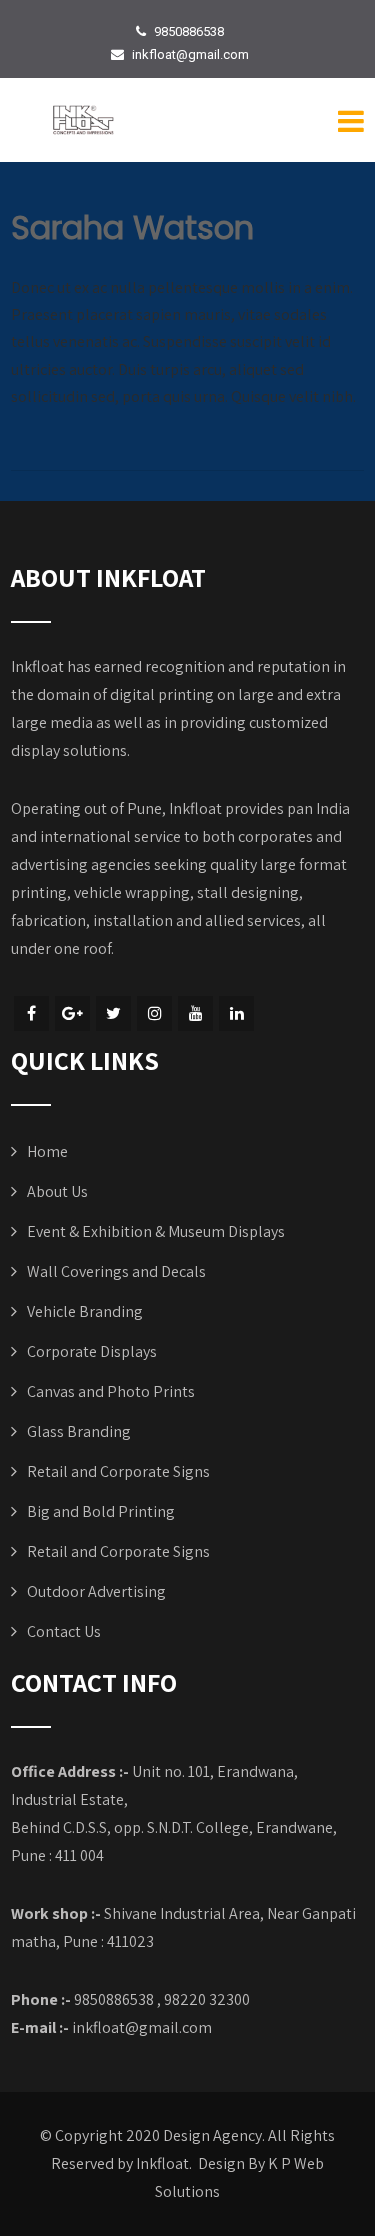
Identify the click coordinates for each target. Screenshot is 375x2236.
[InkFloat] (83, 120)
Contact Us (64, 1631)
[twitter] (113, 1013)
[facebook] (31, 1013)
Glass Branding (79, 1431)
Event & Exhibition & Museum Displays (156, 1231)
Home (47, 1151)
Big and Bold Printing (101, 1511)
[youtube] (195, 1013)
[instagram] (154, 1013)
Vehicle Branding (85, 1311)
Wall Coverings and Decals (116, 1271)
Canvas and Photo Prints (111, 1391)
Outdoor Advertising (96, 1591)
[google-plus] (72, 1013)
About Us (57, 1191)
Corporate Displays (92, 1351)
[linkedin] (236, 1013)
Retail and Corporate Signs (118, 1471)
